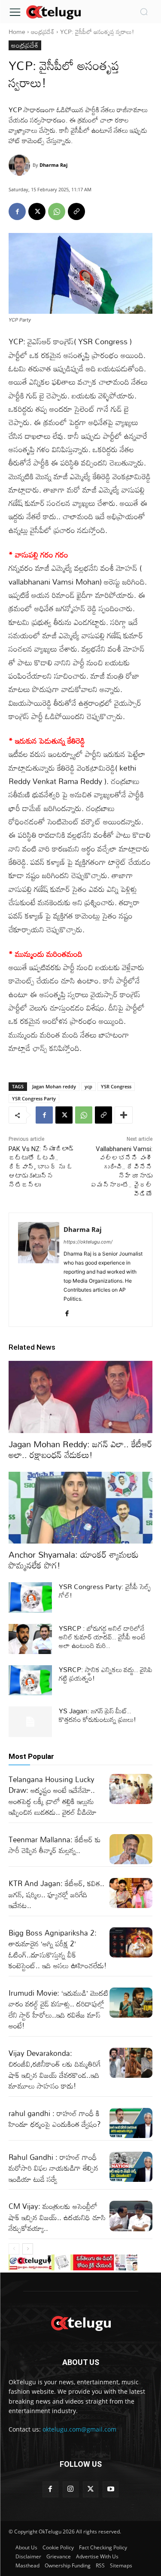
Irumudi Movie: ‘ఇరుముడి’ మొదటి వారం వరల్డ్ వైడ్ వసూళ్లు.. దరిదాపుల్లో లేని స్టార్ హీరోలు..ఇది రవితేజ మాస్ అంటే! (59, 2009)
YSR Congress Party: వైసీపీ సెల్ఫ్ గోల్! (105, 1591)
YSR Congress (116, 1086)
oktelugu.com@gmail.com (79, 2429)
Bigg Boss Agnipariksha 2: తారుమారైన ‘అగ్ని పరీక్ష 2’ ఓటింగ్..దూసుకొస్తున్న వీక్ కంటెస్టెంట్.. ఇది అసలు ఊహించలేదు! (58, 1949)
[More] (124, 1115)
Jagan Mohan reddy (54, 1086)
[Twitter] (91, 2489)
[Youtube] (111, 2489)
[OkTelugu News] (53, 12)
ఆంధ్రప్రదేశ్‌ (43, 32)
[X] (37, 211)
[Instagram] (71, 2489)
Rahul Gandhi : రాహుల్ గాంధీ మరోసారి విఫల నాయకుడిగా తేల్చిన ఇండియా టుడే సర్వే (53, 2168)
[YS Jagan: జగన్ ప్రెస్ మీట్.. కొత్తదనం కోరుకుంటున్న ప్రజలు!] (30, 1721)
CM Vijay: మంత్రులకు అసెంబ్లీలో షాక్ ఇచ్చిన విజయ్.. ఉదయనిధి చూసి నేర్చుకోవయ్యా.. (57, 2217)
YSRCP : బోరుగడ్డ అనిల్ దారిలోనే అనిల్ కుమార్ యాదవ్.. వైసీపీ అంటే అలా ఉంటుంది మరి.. (102, 1637)
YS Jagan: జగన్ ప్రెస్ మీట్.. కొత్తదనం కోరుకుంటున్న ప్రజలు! (97, 1715)
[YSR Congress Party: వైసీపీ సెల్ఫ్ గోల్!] (30, 1597)
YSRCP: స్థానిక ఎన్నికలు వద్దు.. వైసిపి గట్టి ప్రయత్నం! (106, 1674)
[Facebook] (17, 211)
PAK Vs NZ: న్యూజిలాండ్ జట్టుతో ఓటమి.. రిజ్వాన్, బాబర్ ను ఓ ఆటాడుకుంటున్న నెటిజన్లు (42, 1167)
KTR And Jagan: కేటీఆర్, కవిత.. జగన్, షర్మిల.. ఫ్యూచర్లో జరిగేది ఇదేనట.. (56, 1894)
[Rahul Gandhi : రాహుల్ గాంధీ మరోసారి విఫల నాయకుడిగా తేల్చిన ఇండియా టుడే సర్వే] (131, 2167)
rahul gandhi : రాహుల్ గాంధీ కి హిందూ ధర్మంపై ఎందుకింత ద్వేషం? (55, 2119)
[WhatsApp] (57, 211)
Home (17, 32)
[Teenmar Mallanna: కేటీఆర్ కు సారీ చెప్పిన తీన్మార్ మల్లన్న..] (131, 1849)
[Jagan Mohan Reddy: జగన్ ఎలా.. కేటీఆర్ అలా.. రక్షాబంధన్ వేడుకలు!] (80, 1397)
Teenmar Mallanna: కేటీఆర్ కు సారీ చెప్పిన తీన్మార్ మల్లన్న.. (55, 1845)
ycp (88, 1086)
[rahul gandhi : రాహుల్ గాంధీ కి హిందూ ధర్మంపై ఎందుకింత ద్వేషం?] (131, 2123)
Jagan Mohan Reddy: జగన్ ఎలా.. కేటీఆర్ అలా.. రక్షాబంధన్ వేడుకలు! (80, 1449)
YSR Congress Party (34, 1098)
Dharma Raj (53, 165)
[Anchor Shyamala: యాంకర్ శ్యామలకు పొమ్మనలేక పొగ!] (80, 1508)
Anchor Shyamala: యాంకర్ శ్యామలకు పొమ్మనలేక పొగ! (74, 1560)
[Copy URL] (76, 211)
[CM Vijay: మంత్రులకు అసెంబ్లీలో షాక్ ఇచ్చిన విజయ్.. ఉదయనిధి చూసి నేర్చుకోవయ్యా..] (131, 2216)
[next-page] (28, 2249)
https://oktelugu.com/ (88, 1242)
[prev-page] (14, 2249)
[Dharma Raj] (21, 165)
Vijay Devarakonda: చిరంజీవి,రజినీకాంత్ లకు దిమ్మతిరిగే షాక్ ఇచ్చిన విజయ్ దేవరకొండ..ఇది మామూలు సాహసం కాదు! (55, 2070)
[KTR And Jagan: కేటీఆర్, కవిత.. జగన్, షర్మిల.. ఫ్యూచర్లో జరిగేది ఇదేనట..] (131, 1893)
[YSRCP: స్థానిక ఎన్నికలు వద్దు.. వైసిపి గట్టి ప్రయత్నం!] (30, 1680)
